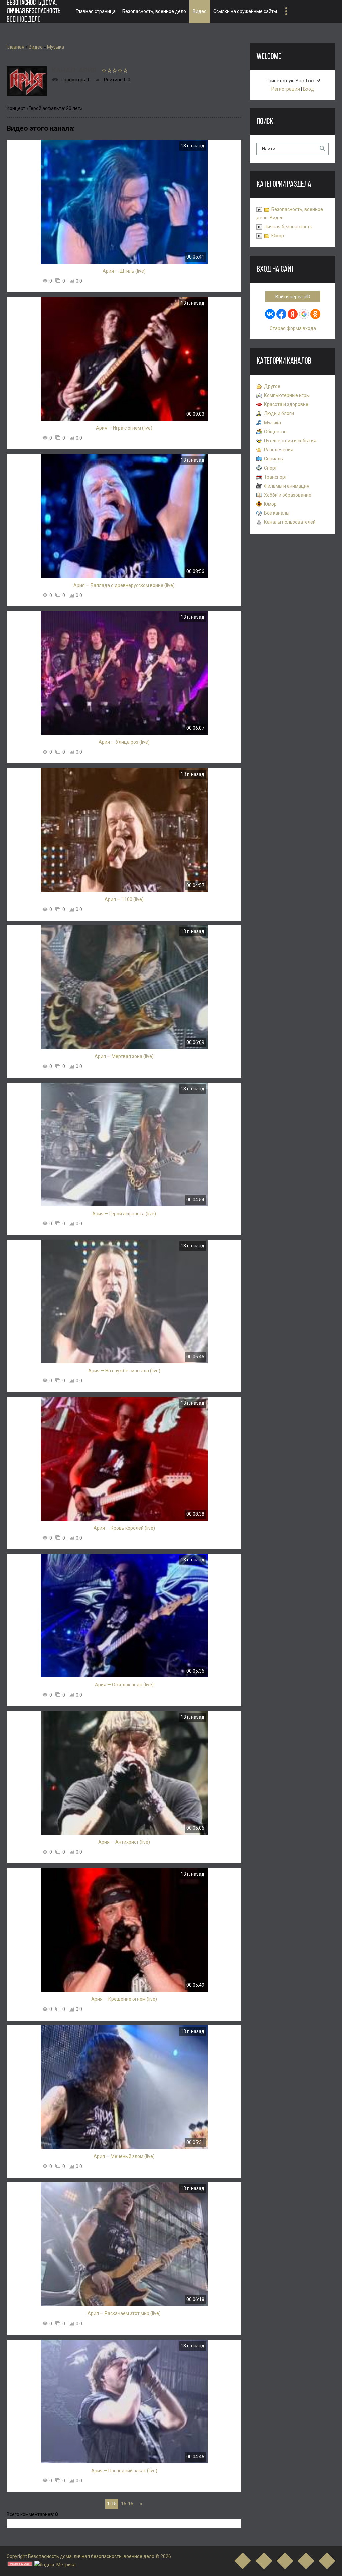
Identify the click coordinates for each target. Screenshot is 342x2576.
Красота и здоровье (286, 404)
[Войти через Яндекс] (293, 314)
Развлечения (279, 450)
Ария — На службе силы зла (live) (124, 1371)
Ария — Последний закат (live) (124, 2471)
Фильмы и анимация (287, 486)
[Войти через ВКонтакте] (270, 314)
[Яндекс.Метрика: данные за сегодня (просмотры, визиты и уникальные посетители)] (55, 2565)
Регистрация (286, 89)
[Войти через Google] (304, 314)
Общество (275, 432)
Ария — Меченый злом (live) (124, 2156)
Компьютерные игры (287, 395)
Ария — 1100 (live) (124, 899)
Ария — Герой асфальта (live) (124, 1214)
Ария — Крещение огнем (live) (124, 1999)
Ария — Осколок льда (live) (124, 1685)
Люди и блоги (279, 413)
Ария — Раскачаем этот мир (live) (124, 2313)
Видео (36, 47)
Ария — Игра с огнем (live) (124, 428)
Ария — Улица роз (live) (124, 742)
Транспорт (275, 477)
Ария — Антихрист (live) (124, 1842)
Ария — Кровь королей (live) (124, 1528)
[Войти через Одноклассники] (315, 314)
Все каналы (277, 513)
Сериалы (274, 459)
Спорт (270, 468)
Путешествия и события (290, 441)
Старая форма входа (293, 328)
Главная (16, 47)
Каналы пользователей (290, 522)
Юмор (278, 236)
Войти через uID (293, 297)
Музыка (56, 47)
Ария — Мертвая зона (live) (124, 1056)
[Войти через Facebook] (281, 314)
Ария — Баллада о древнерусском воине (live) (124, 585)
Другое (272, 386)
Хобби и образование (288, 495)
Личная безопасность (288, 227)
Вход (308, 89)
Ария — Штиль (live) (124, 271)
